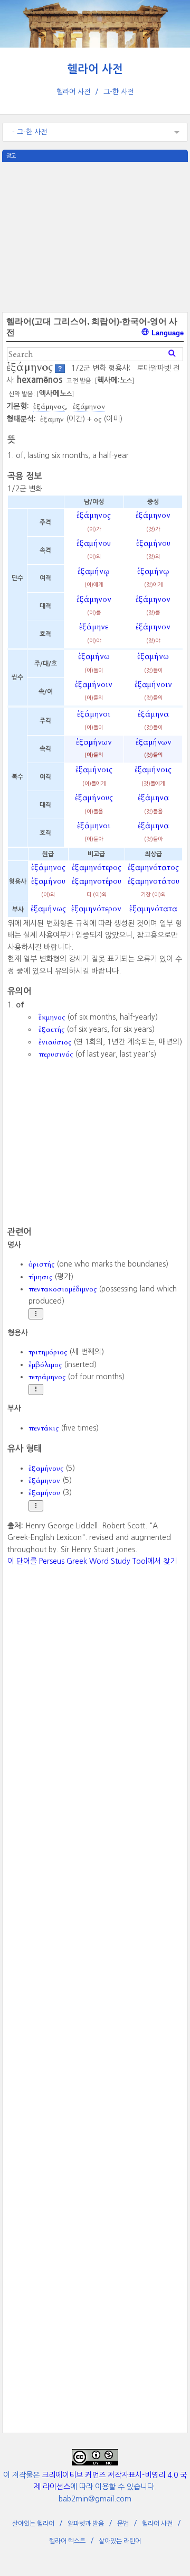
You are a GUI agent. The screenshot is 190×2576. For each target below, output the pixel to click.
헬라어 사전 (95, 69)
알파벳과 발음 (86, 2524)
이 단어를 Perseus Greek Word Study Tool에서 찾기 (92, 1561)
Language (167, 333)
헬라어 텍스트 (67, 2541)
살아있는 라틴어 (120, 2541)
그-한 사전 (118, 92)
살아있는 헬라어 (33, 2524)
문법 (123, 2524)
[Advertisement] (95, 236)
